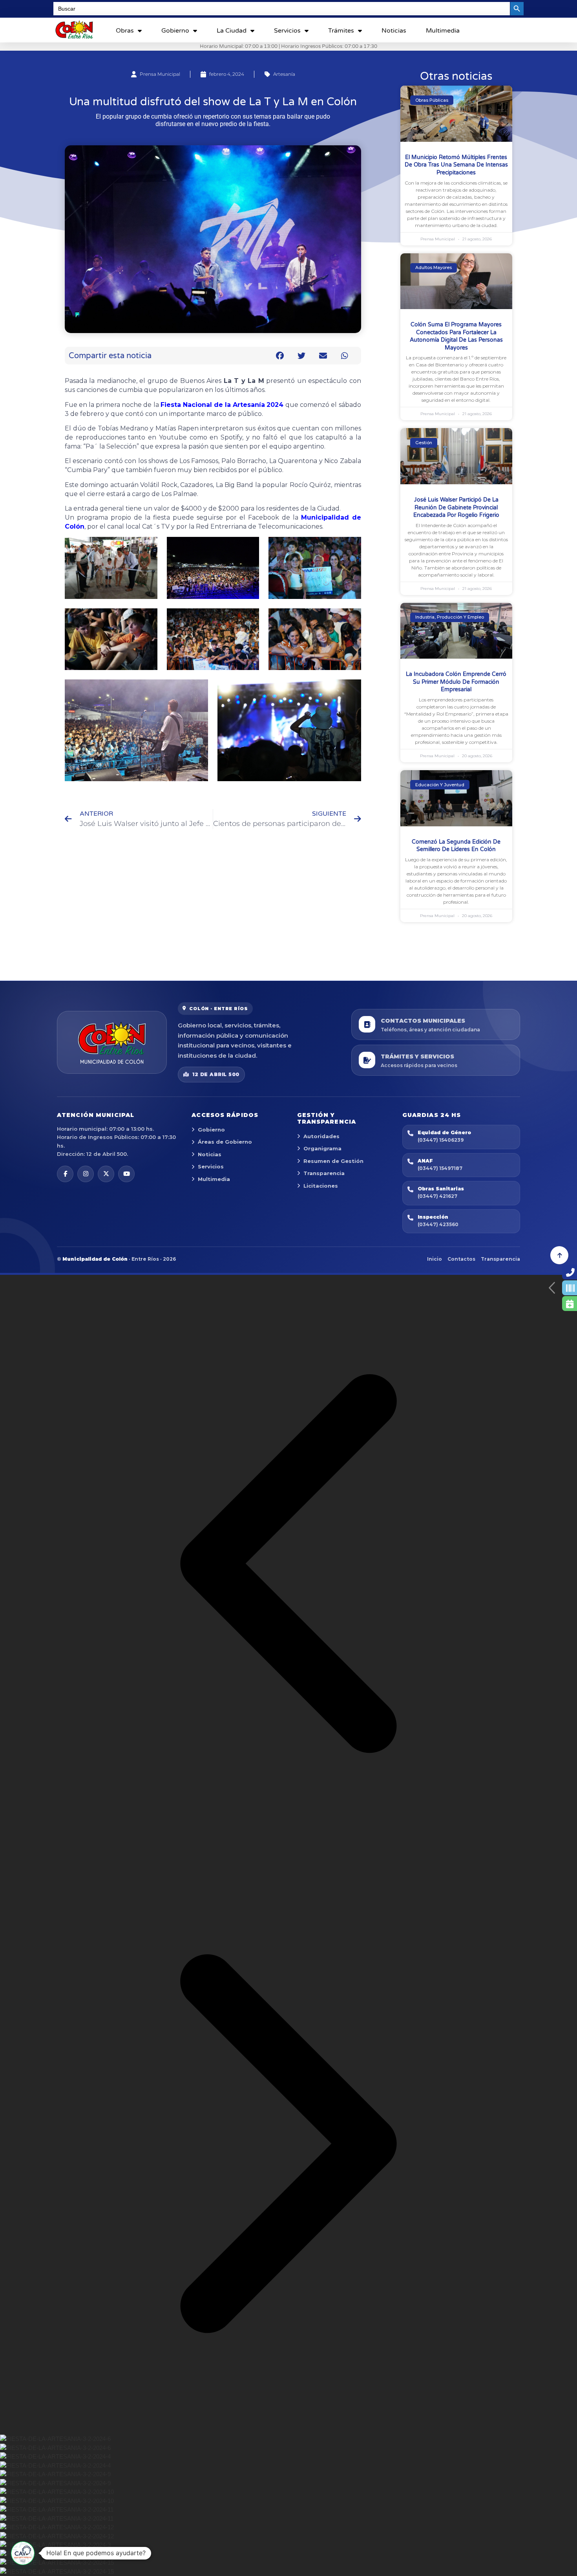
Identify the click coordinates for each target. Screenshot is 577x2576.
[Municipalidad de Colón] (112, 1042)
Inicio (435, 1259)
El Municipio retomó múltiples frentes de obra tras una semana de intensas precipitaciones (456, 165)
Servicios (287, 31)
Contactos (461, 1259)
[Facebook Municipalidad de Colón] (65, 1174)
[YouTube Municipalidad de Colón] (126, 1174)
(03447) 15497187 (440, 1168)
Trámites (341, 31)
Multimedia (443, 31)
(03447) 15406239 (441, 1140)
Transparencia (324, 1173)
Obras (125, 31)
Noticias (394, 31)
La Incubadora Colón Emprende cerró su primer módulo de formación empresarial (456, 682)
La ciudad (232, 31)
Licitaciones (321, 1186)
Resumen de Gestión (333, 1161)
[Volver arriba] (559, 1255)
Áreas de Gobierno (225, 1142)
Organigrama (322, 1148)
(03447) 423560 (438, 1224)
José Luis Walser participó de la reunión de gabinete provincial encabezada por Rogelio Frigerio (456, 507)
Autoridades (321, 1136)
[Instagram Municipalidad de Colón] (86, 1174)
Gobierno (175, 31)
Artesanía (284, 74)
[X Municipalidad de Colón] (106, 1174)
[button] (280, 356)
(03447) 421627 (437, 1196)
